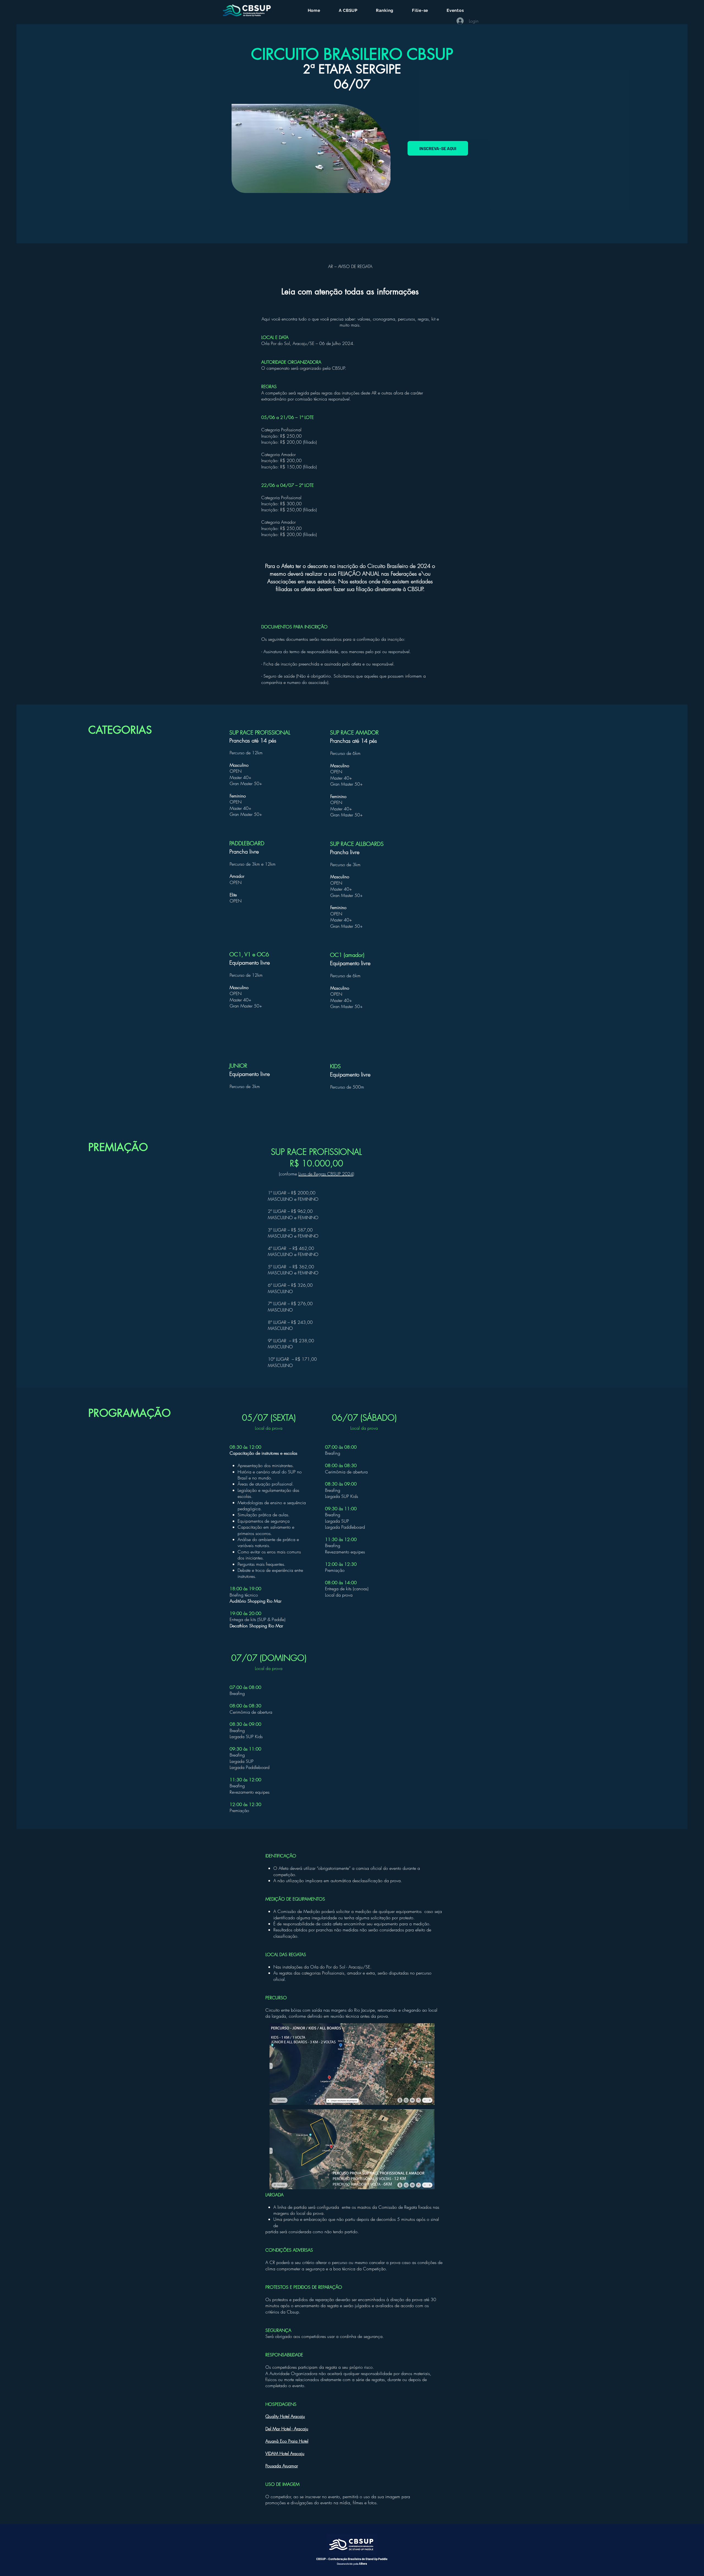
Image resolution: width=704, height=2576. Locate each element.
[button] (348, 10)
